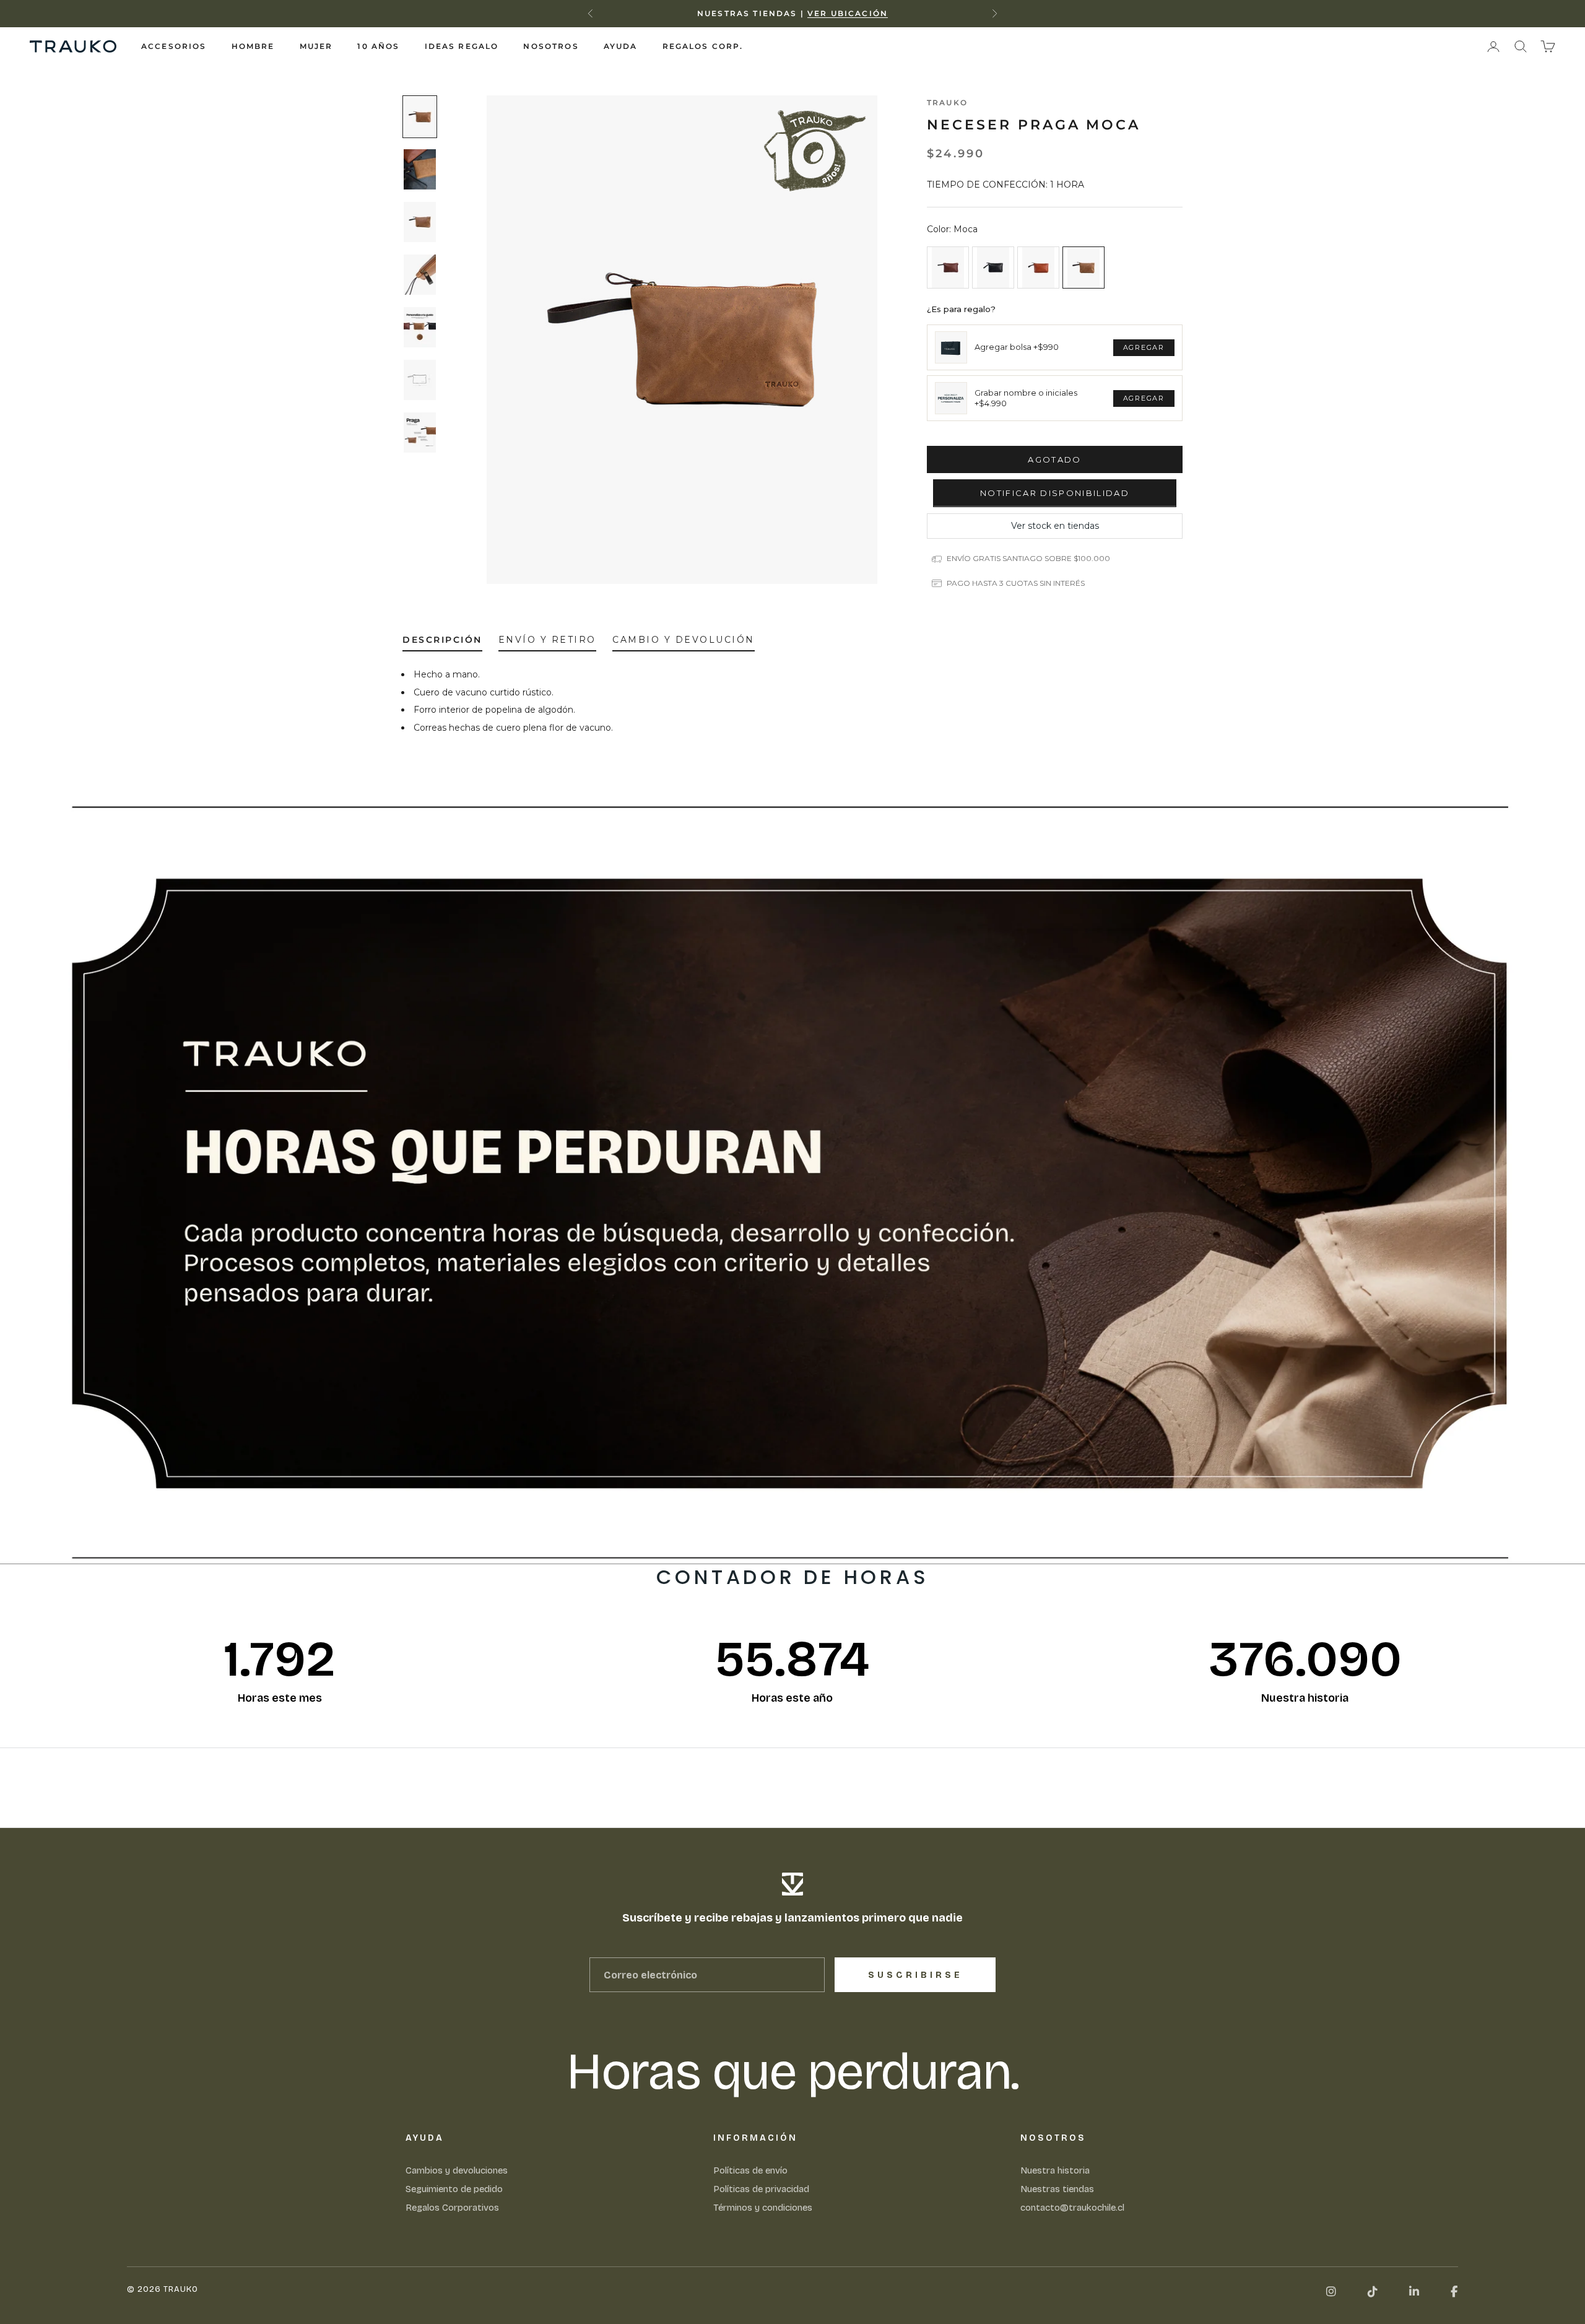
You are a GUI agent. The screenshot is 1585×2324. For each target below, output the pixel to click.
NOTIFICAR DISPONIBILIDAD (1055, 493)
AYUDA (621, 46)
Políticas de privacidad (761, 2189)
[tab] (442, 642)
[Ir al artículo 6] (420, 380)
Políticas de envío (750, 2170)
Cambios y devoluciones (457, 2170)
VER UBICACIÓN (848, 13)
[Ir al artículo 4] (420, 275)
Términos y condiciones (763, 2208)
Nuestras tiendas (1057, 2189)
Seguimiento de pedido (454, 2189)
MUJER (316, 46)
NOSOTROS (551, 46)
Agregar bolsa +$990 (1017, 347)
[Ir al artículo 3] (420, 222)
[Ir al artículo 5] (420, 327)
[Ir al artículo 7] (420, 433)
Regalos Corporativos (452, 2208)
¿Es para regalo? (961, 309)
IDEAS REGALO (462, 46)
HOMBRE (253, 46)
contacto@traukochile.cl (1072, 2208)
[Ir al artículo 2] (420, 169)
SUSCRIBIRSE (915, 1975)
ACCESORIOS (174, 46)
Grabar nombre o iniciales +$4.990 (1026, 398)
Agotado (1054, 459)
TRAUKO (947, 102)
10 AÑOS (378, 46)
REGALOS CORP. (703, 46)
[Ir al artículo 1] (420, 117)
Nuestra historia (1055, 2170)
